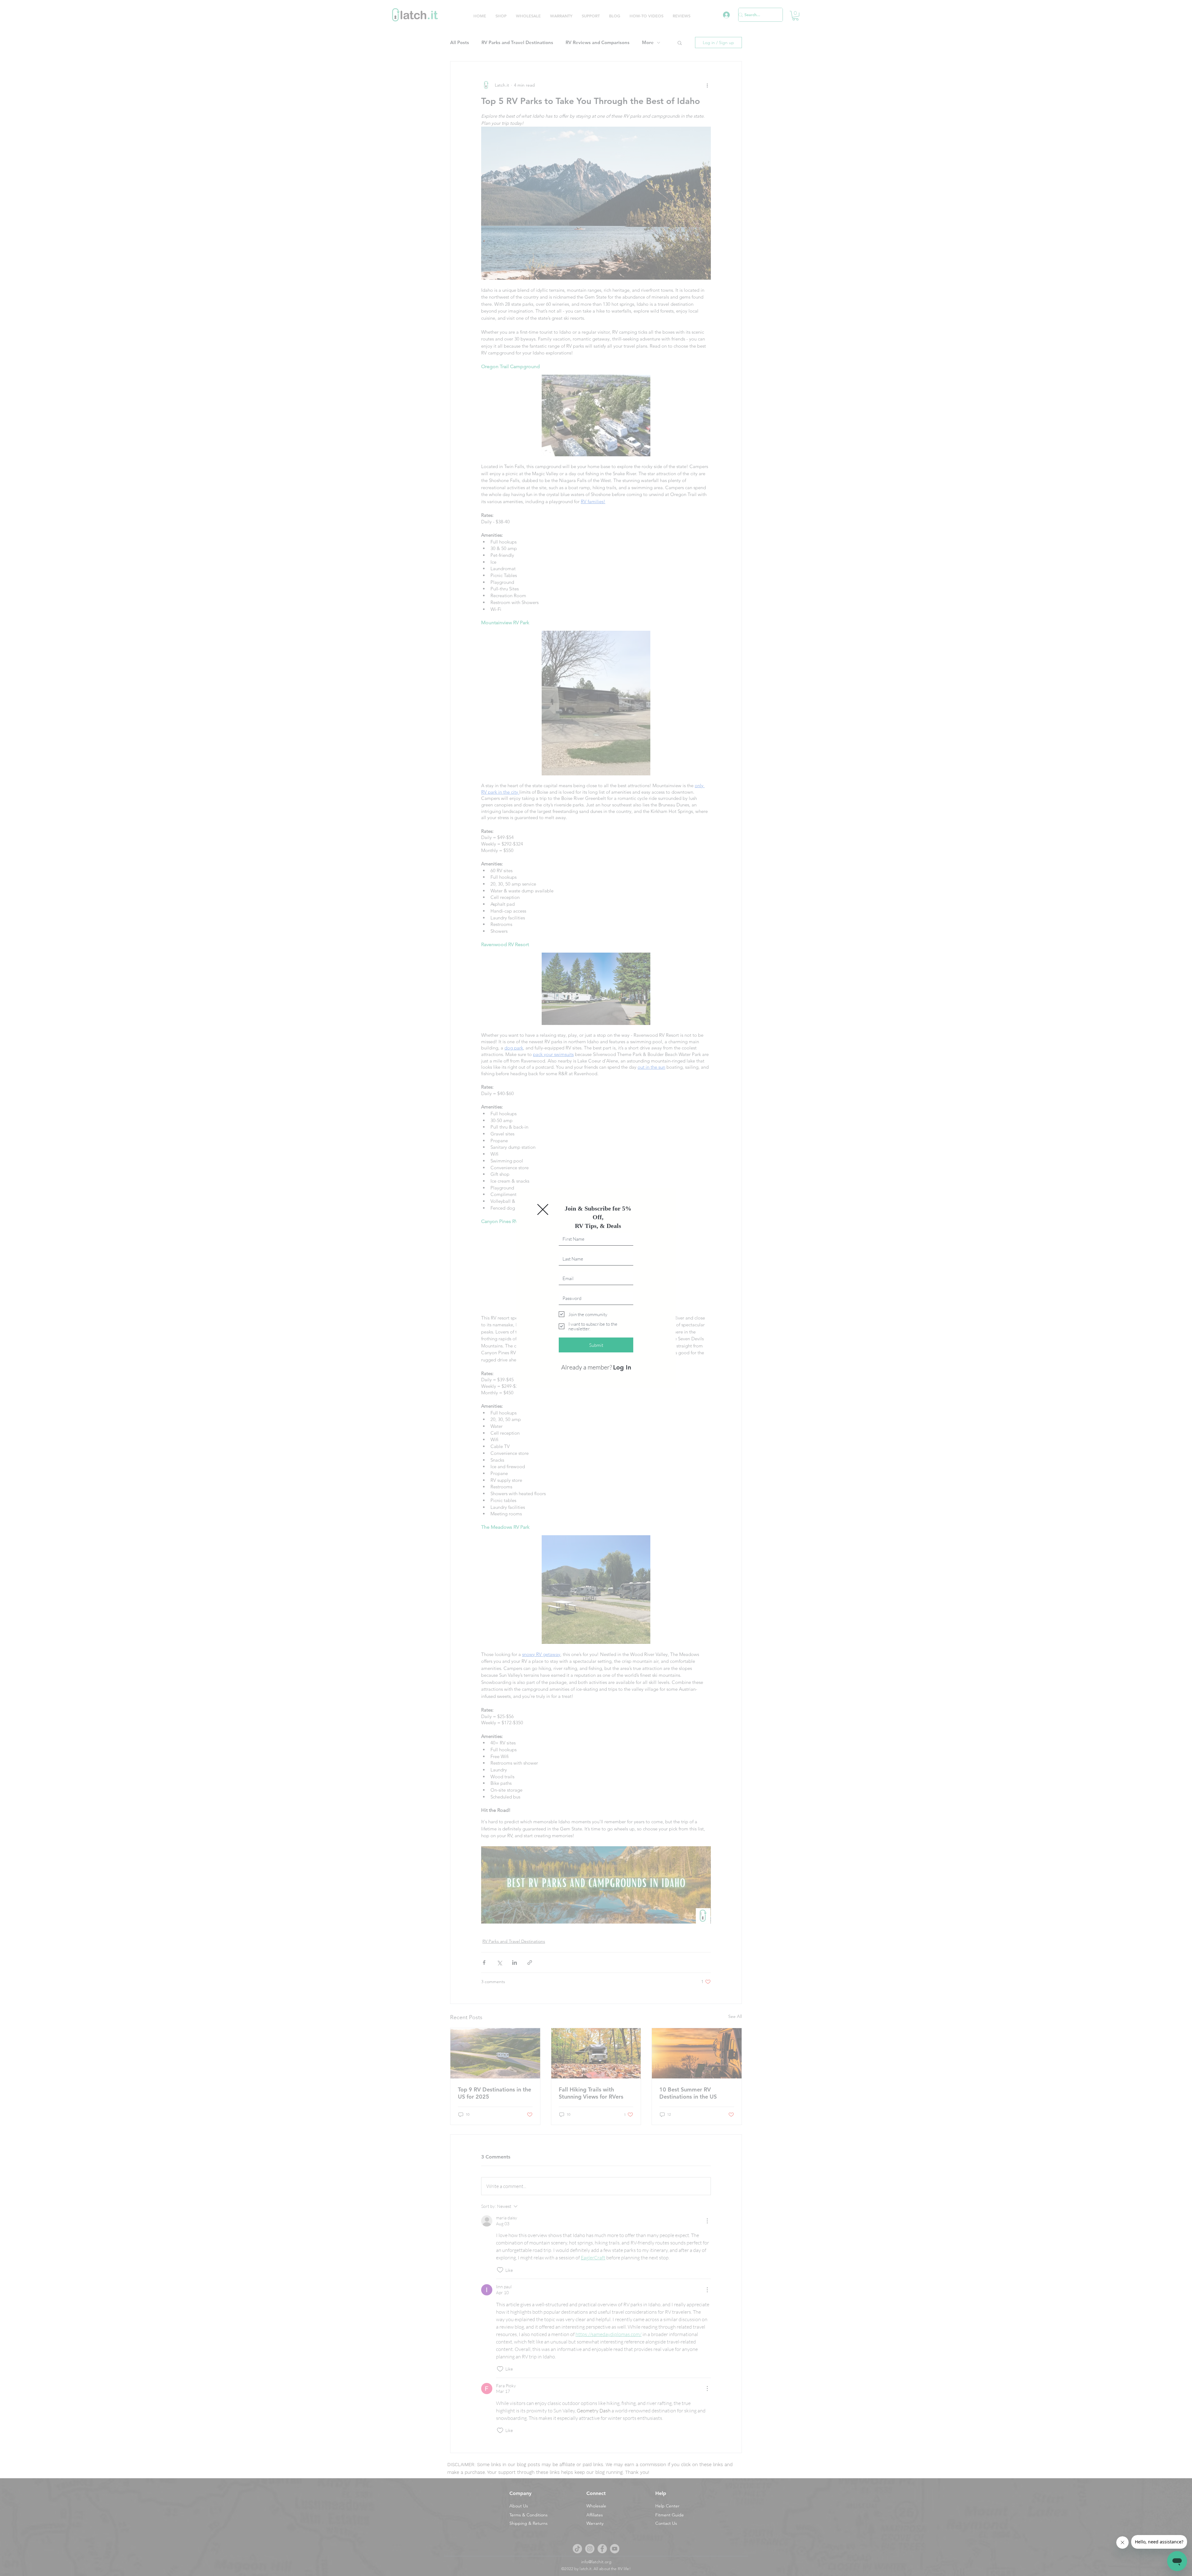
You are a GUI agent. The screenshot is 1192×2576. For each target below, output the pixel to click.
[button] (543, 1214)
